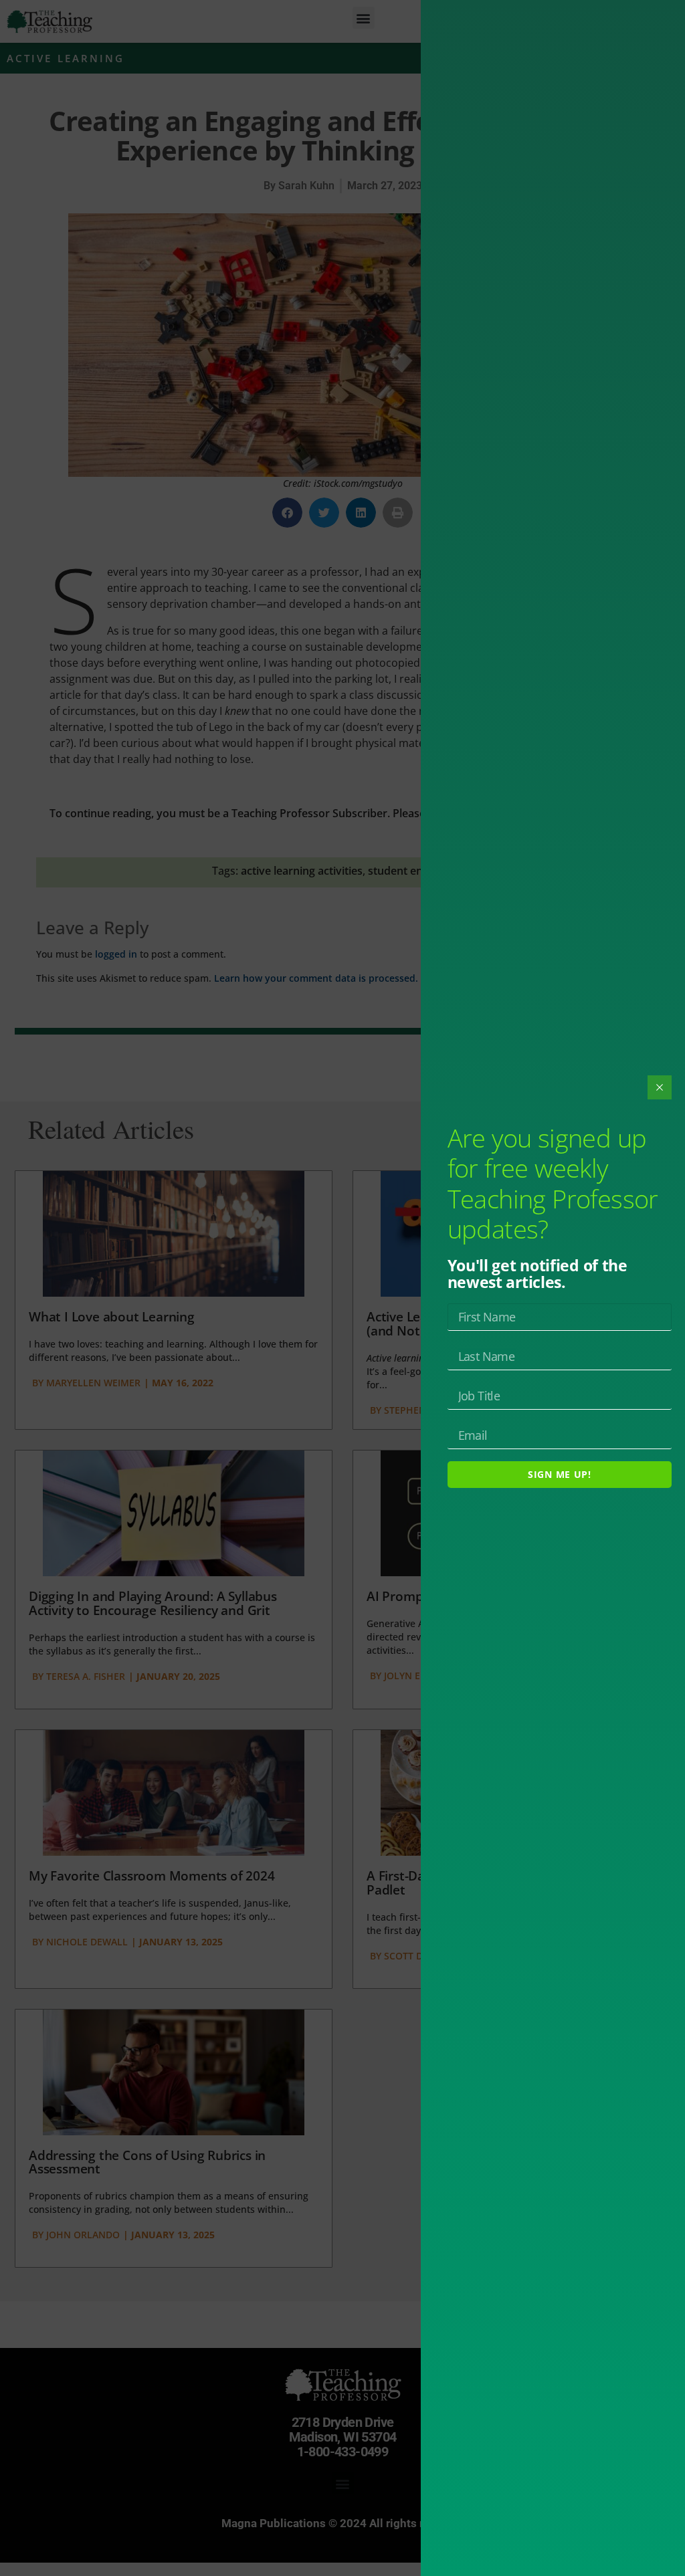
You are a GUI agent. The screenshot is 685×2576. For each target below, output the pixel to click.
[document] (342, 1288)
